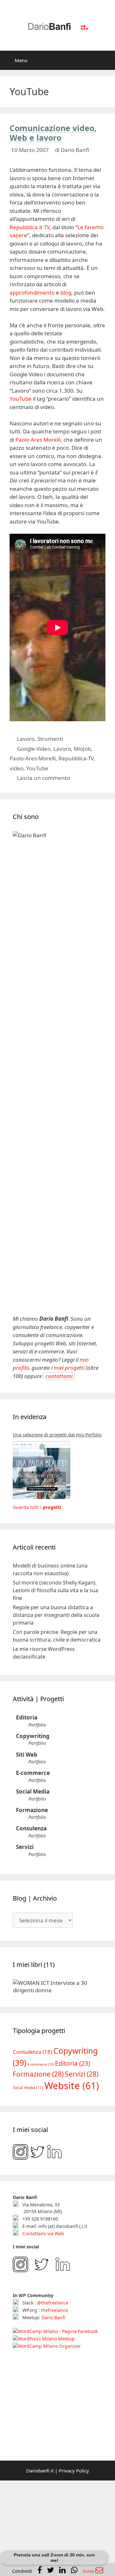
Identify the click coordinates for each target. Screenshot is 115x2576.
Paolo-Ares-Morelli (33, 758)
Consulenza (31, 1828)
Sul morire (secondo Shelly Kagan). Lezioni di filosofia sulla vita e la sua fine (55, 1590)
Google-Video (34, 749)
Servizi (25, 1847)
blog (66, 293)
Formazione (32, 1810)
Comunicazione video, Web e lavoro (53, 133)
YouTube (21, 399)
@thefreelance (53, 2401)
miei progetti (69, 1368)
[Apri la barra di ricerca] (106, 60)
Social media (28, 2186)
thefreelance (54, 2409)
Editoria (27, 1717)
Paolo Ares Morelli (38, 440)
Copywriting (33, 1736)
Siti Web (27, 1755)
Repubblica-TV (76, 758)
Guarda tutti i (37, 1507)
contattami (59, 1376)
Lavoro (26, 739)
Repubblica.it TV (30, 227)
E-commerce (33, 1773)
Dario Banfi (53, 2416)
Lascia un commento (43, 778)
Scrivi (89, 2571)
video (16, 768)
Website (72, 2184)
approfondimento (32, 293)
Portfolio (37, 1725)
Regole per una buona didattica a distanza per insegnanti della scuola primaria (56, 1615)
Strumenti (50, 739)
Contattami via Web (43, 2332)
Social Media (33, 1791)
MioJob (82, 749)
